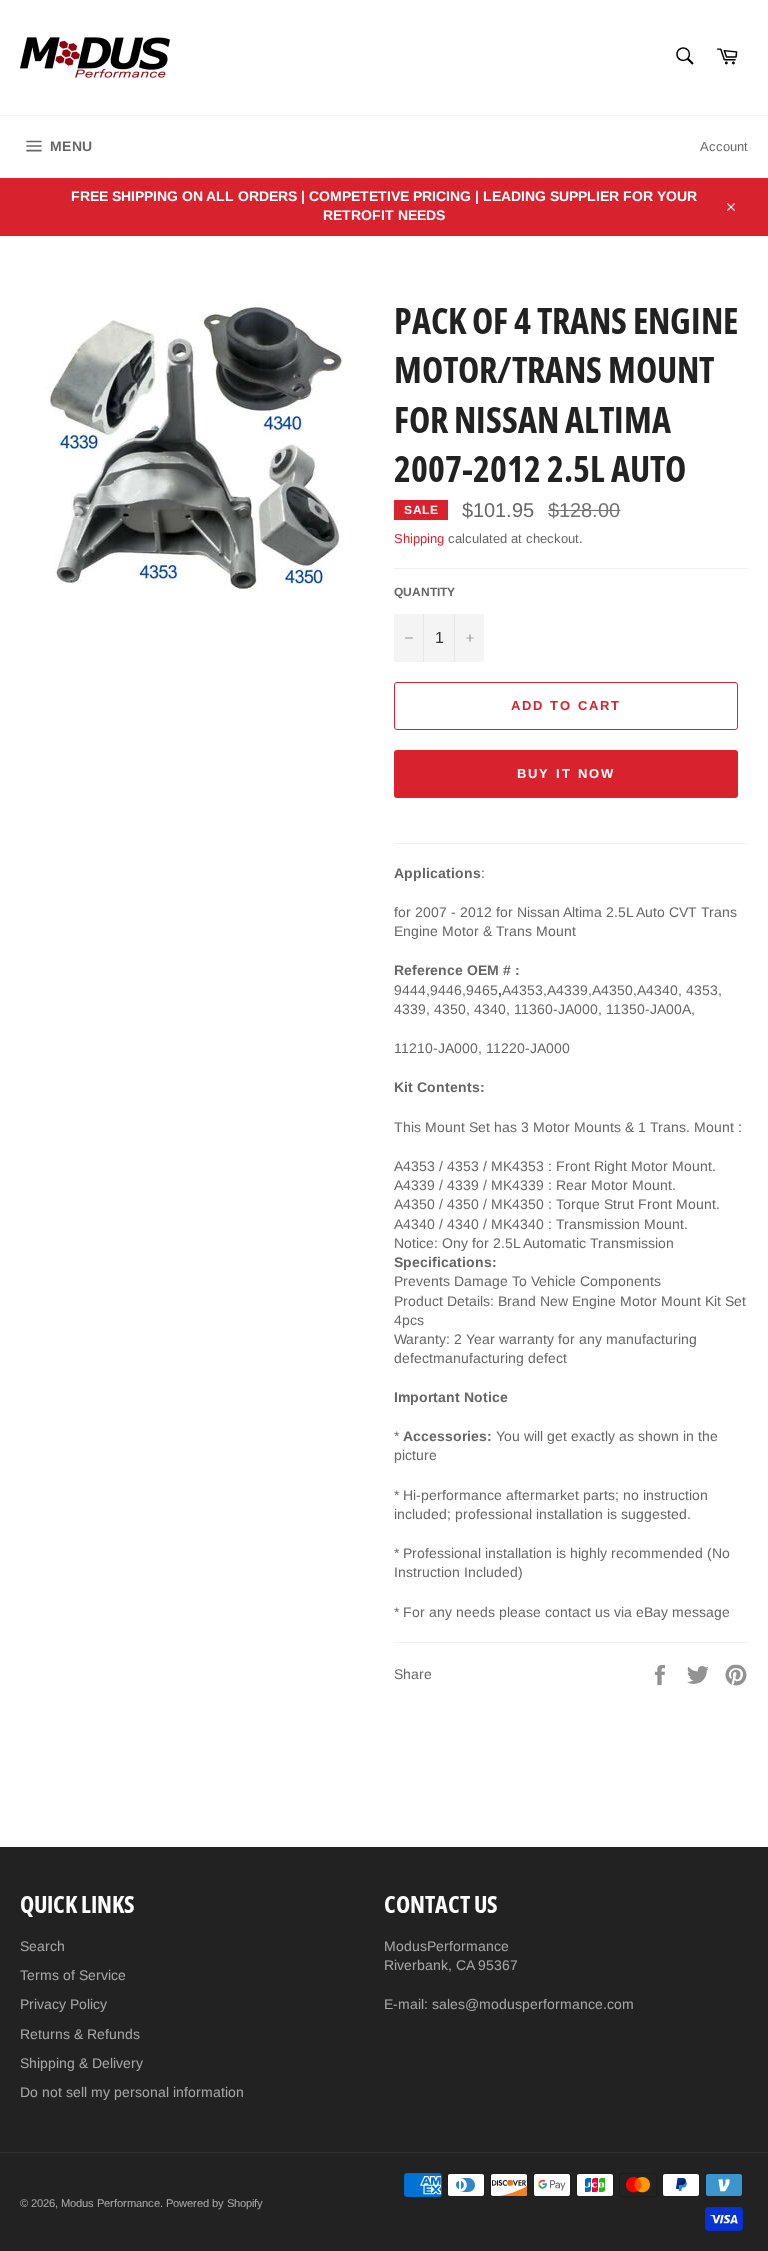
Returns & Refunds (80, 2034)
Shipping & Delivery (81, 2063)
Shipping (419, 538)
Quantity (424, 592)
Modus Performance (110, 2203)
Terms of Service (73, 1975)
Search (42, 1946)
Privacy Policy (63, 2004)
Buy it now (566, 773)
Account (724, 146)
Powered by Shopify (214, 2203)
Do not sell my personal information (132, 2092)
